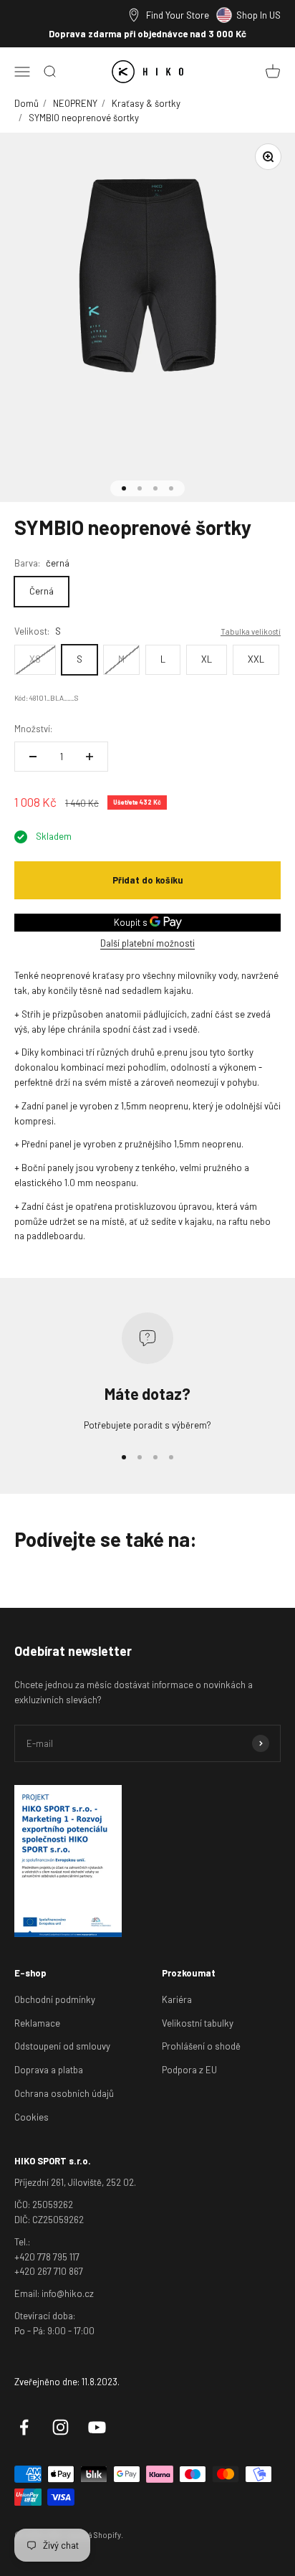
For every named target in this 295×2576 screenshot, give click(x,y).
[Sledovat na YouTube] (97, 2427)
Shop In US (258, 15)
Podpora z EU (189, 2070)
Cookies (32, 2117)
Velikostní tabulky (198, 2023)
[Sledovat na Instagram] (61, 2427)
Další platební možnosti (147, 943)
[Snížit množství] (33, 757)
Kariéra (177, 1999)
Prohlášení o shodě (201, 2046)
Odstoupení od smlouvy (62, 2046)
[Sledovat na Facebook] (24, 2427)
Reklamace (37, 2023)
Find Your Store (178, 15)
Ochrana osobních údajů (64, 2093)
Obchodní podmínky (55, 1999)
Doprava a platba (49, 2070)
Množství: (33, 729)
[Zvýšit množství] (90, 757)
